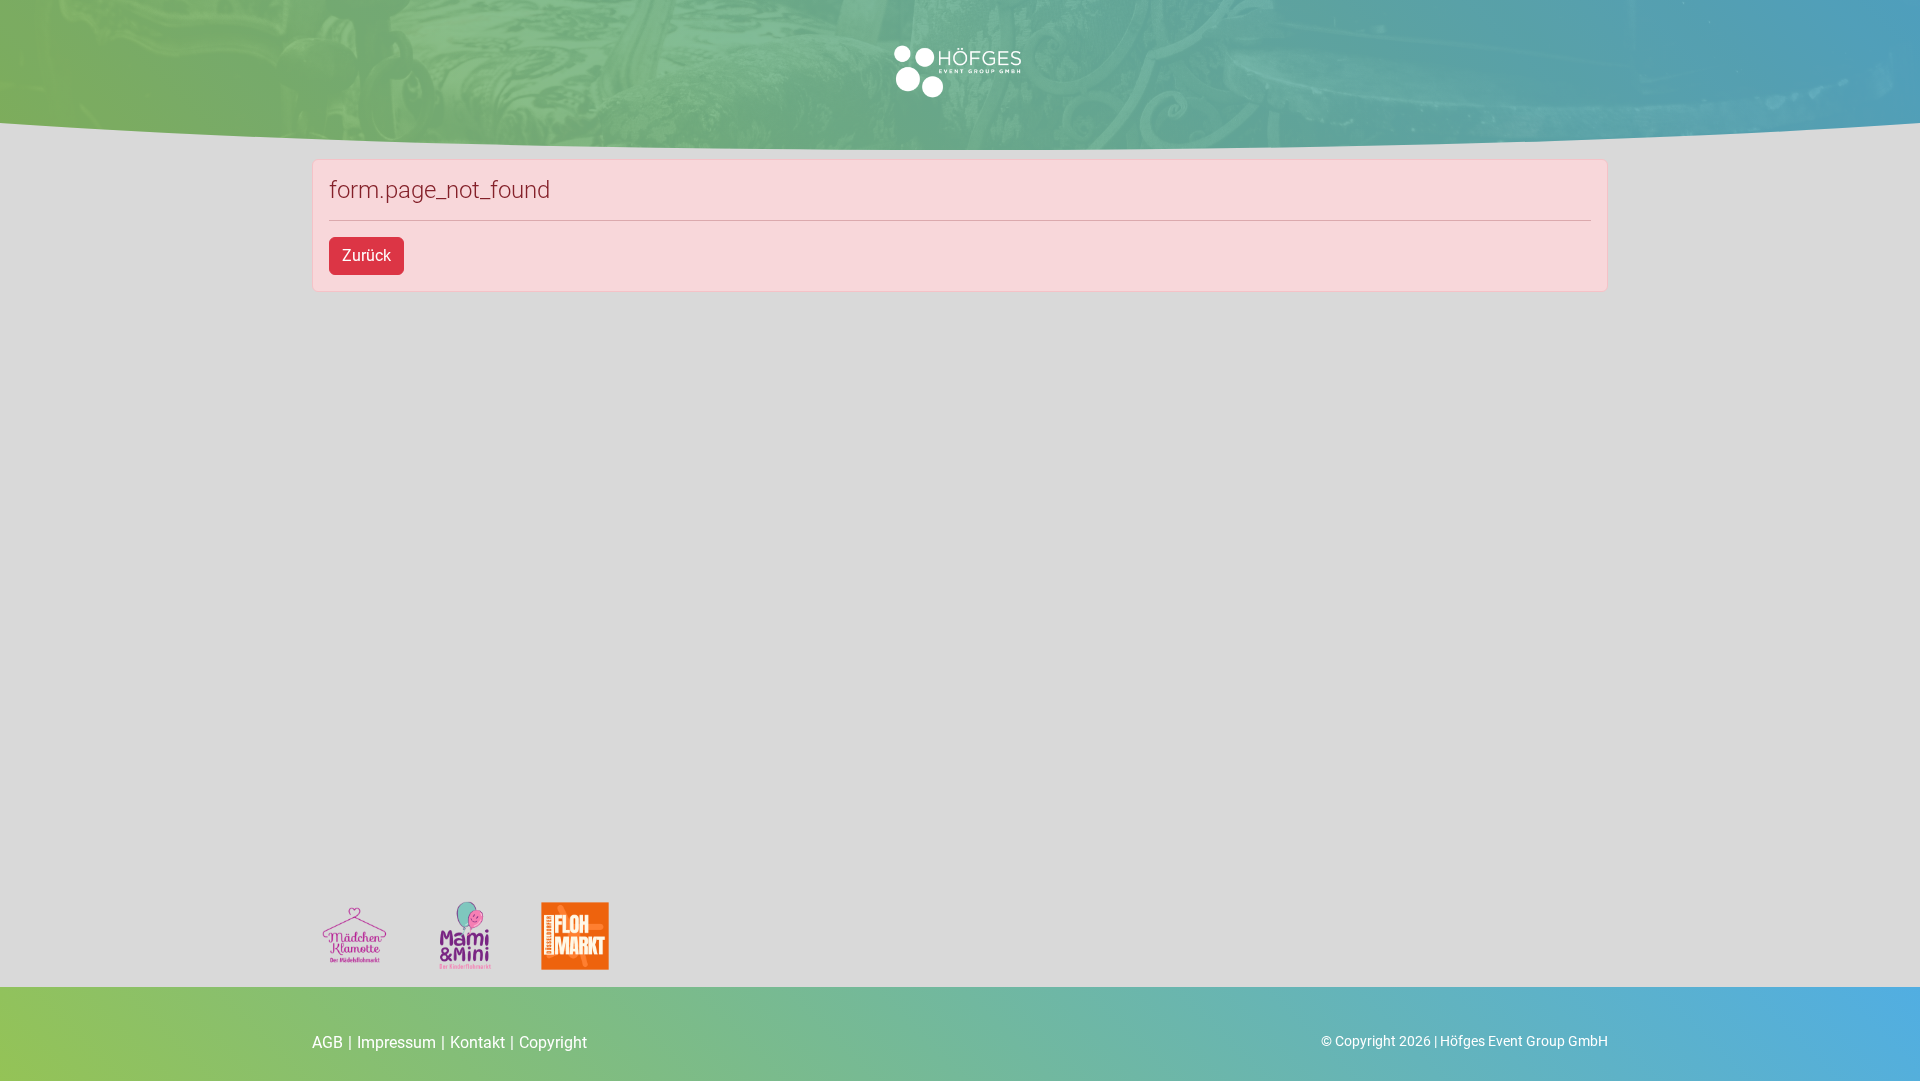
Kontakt (482, 1042)
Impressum (401, 1042)
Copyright (553, 1042)
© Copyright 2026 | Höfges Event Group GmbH (1464, 1041)
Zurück (366, 255)
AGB (332, 1042)
